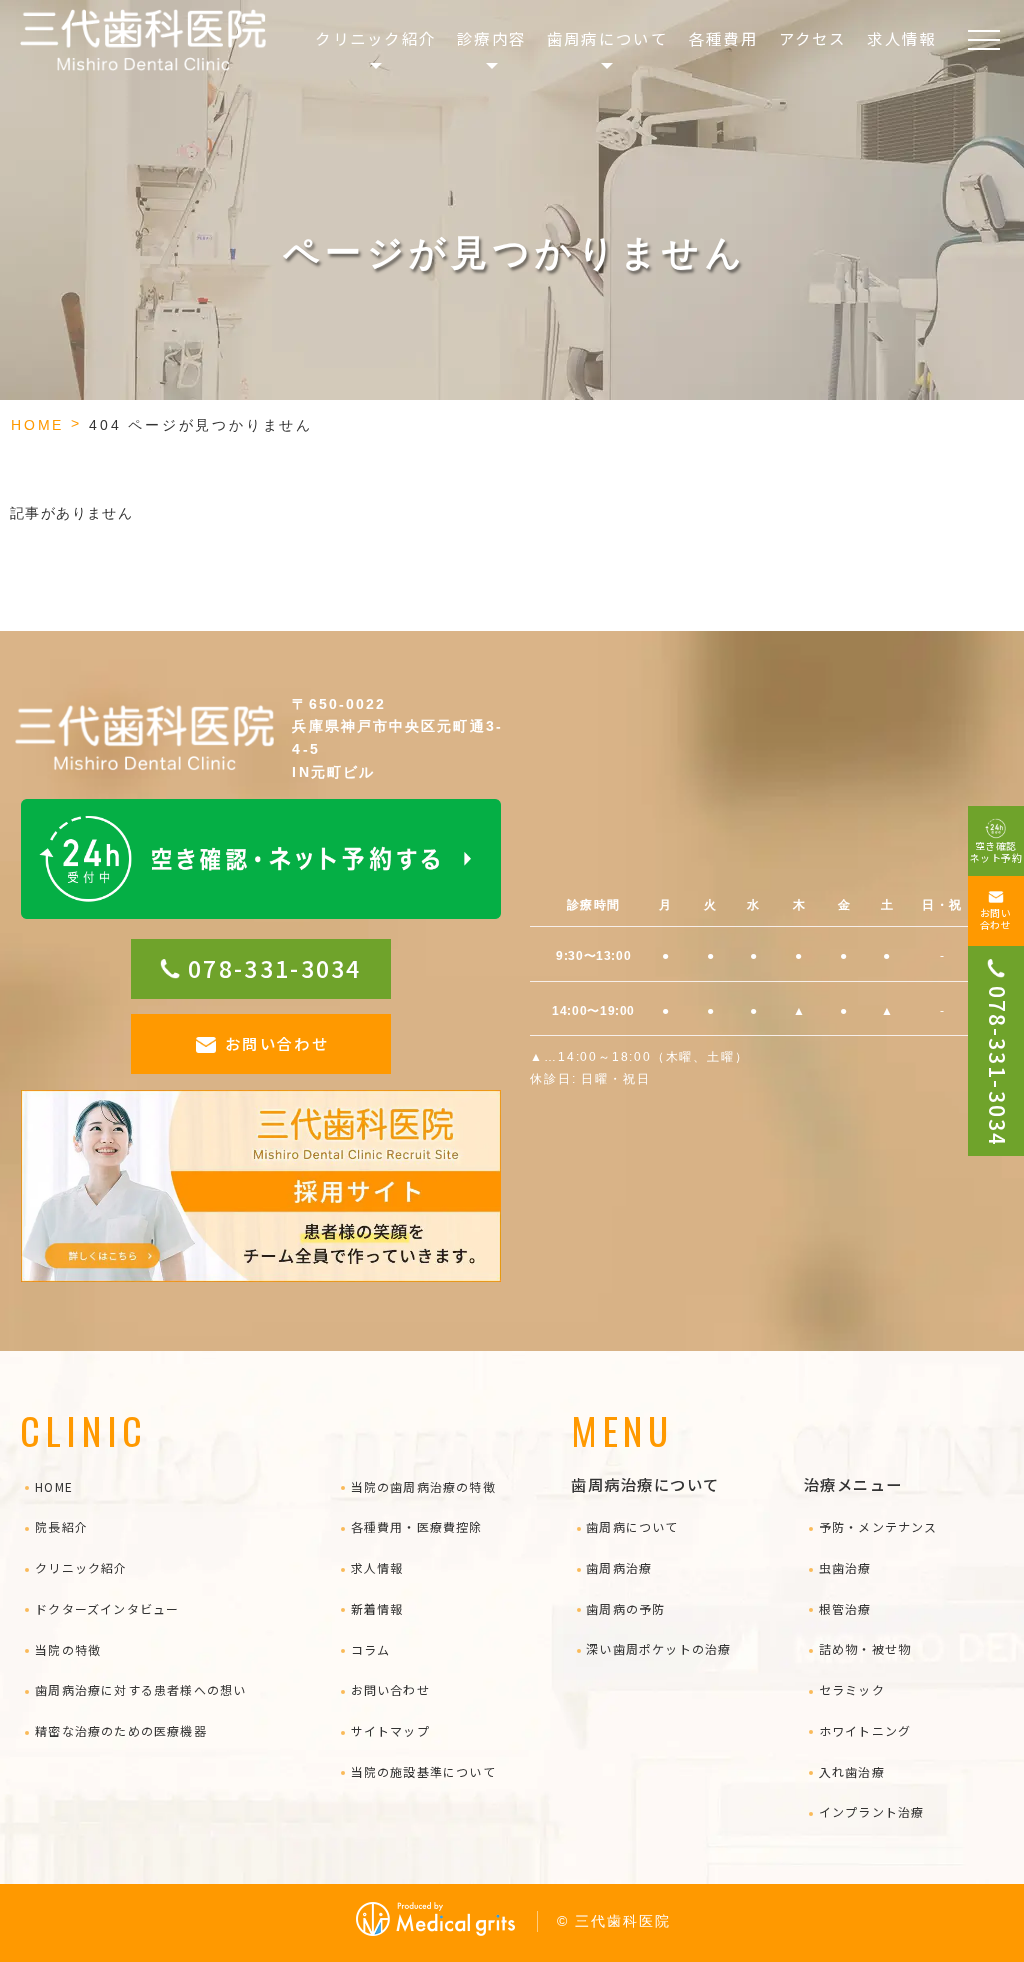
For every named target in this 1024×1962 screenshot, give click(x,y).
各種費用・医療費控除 (417, 1526)
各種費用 (723, 38)
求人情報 (901, 38)
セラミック (852, 1689)
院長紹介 (61, 1526)
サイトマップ (390, 1730)
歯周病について (632, 1526)
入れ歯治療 (852, 1771)
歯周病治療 (619, 1567)
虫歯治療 (845, 1567)
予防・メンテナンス (878, 1526)
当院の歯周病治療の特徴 (423, 1486)
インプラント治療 (871, 1811)
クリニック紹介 (81, 1567)
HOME (37, 425)
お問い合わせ (277, 1043)
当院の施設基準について (423, 1771)
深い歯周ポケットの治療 (658, 1648)
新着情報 (377, 1608)
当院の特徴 (68, 1649)
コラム (370, 1649)
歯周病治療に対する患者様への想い (140, 1689)
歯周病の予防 (625, 1608)
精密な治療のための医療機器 (121, 1730)
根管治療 (845, 1608)
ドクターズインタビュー (107, 1608)
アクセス (813, 38)
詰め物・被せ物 (865, 1648)
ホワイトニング (865, 1730)
